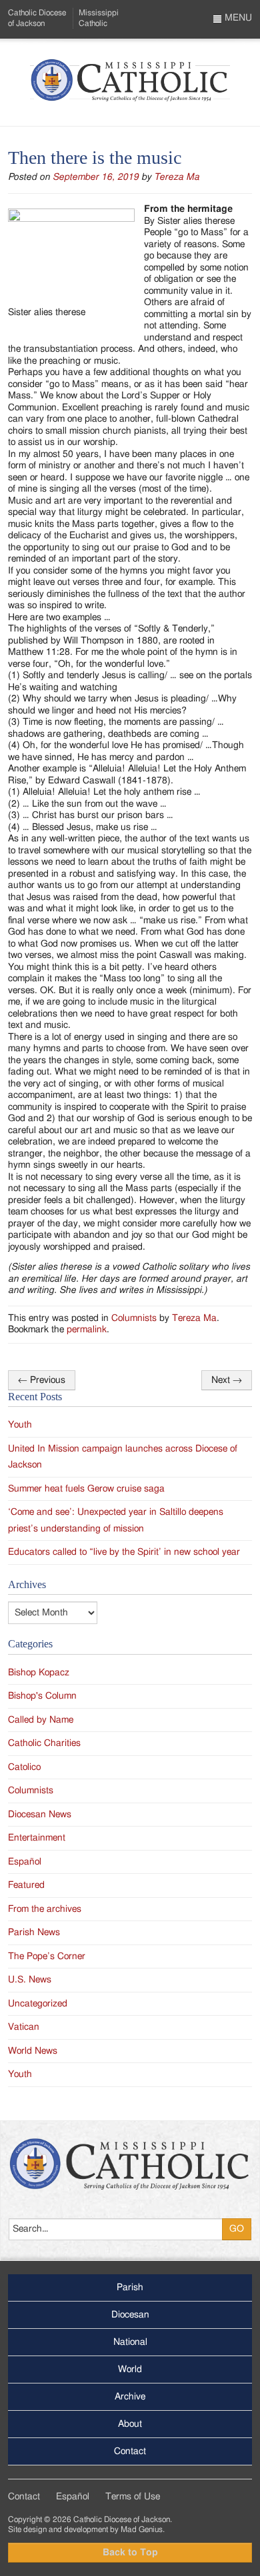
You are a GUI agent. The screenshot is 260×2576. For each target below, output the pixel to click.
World (130, 2369)
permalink (87, 1330)
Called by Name (41, 1720)
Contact (130, 2451)
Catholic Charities (44, 1743)
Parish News (34, 1932)
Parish (130, 2288)
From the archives (45, 1909)
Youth (20, 1425)
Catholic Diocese (37, 18)
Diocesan (130, 2315)
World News (33, 2051)
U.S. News (30, 1980)
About (130, 2424)
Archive (130, 2397)
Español (25, 1862)
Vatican (24, 2027)
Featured (26, 1885)
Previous (42, 1380)
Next (227, 1380)
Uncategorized (38, 2004)
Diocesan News (40, 1815)
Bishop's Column (42, 1696)
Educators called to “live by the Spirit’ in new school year (124, 1552)
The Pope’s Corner (47, 1956)
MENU (237, 18)
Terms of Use (133, 2497)
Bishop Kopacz (39, 1673)
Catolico (24, 1767)
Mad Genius (142, 2529)
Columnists (134, 1318)
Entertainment (37, 1838)
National (130, 2342)
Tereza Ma (177, 177)
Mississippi (99, 18)
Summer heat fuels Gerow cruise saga (86, 1489)
